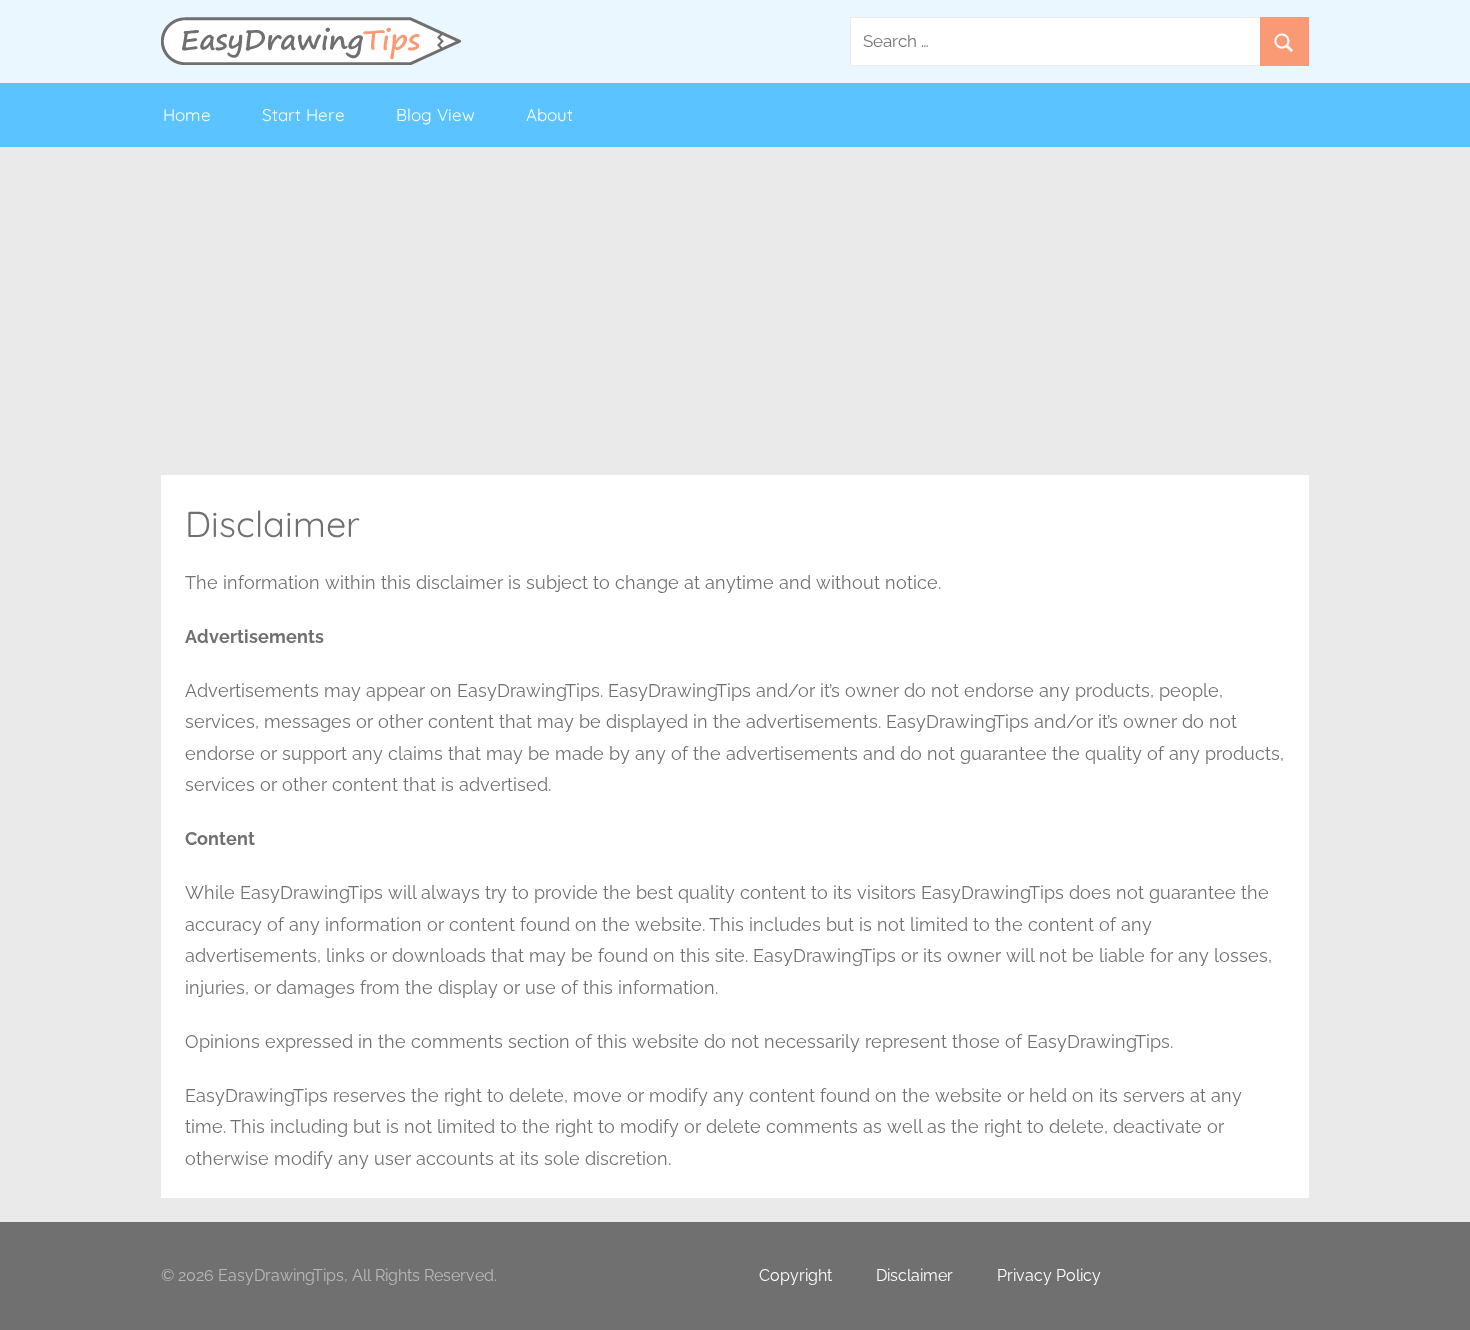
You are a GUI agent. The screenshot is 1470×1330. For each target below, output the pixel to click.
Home (187, 114)
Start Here (303, 114)
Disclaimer (914, 1275)
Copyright (795, 1275)
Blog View (435, 114)
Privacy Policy (1049, 1275)
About (549, 114)
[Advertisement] (735, 311)
